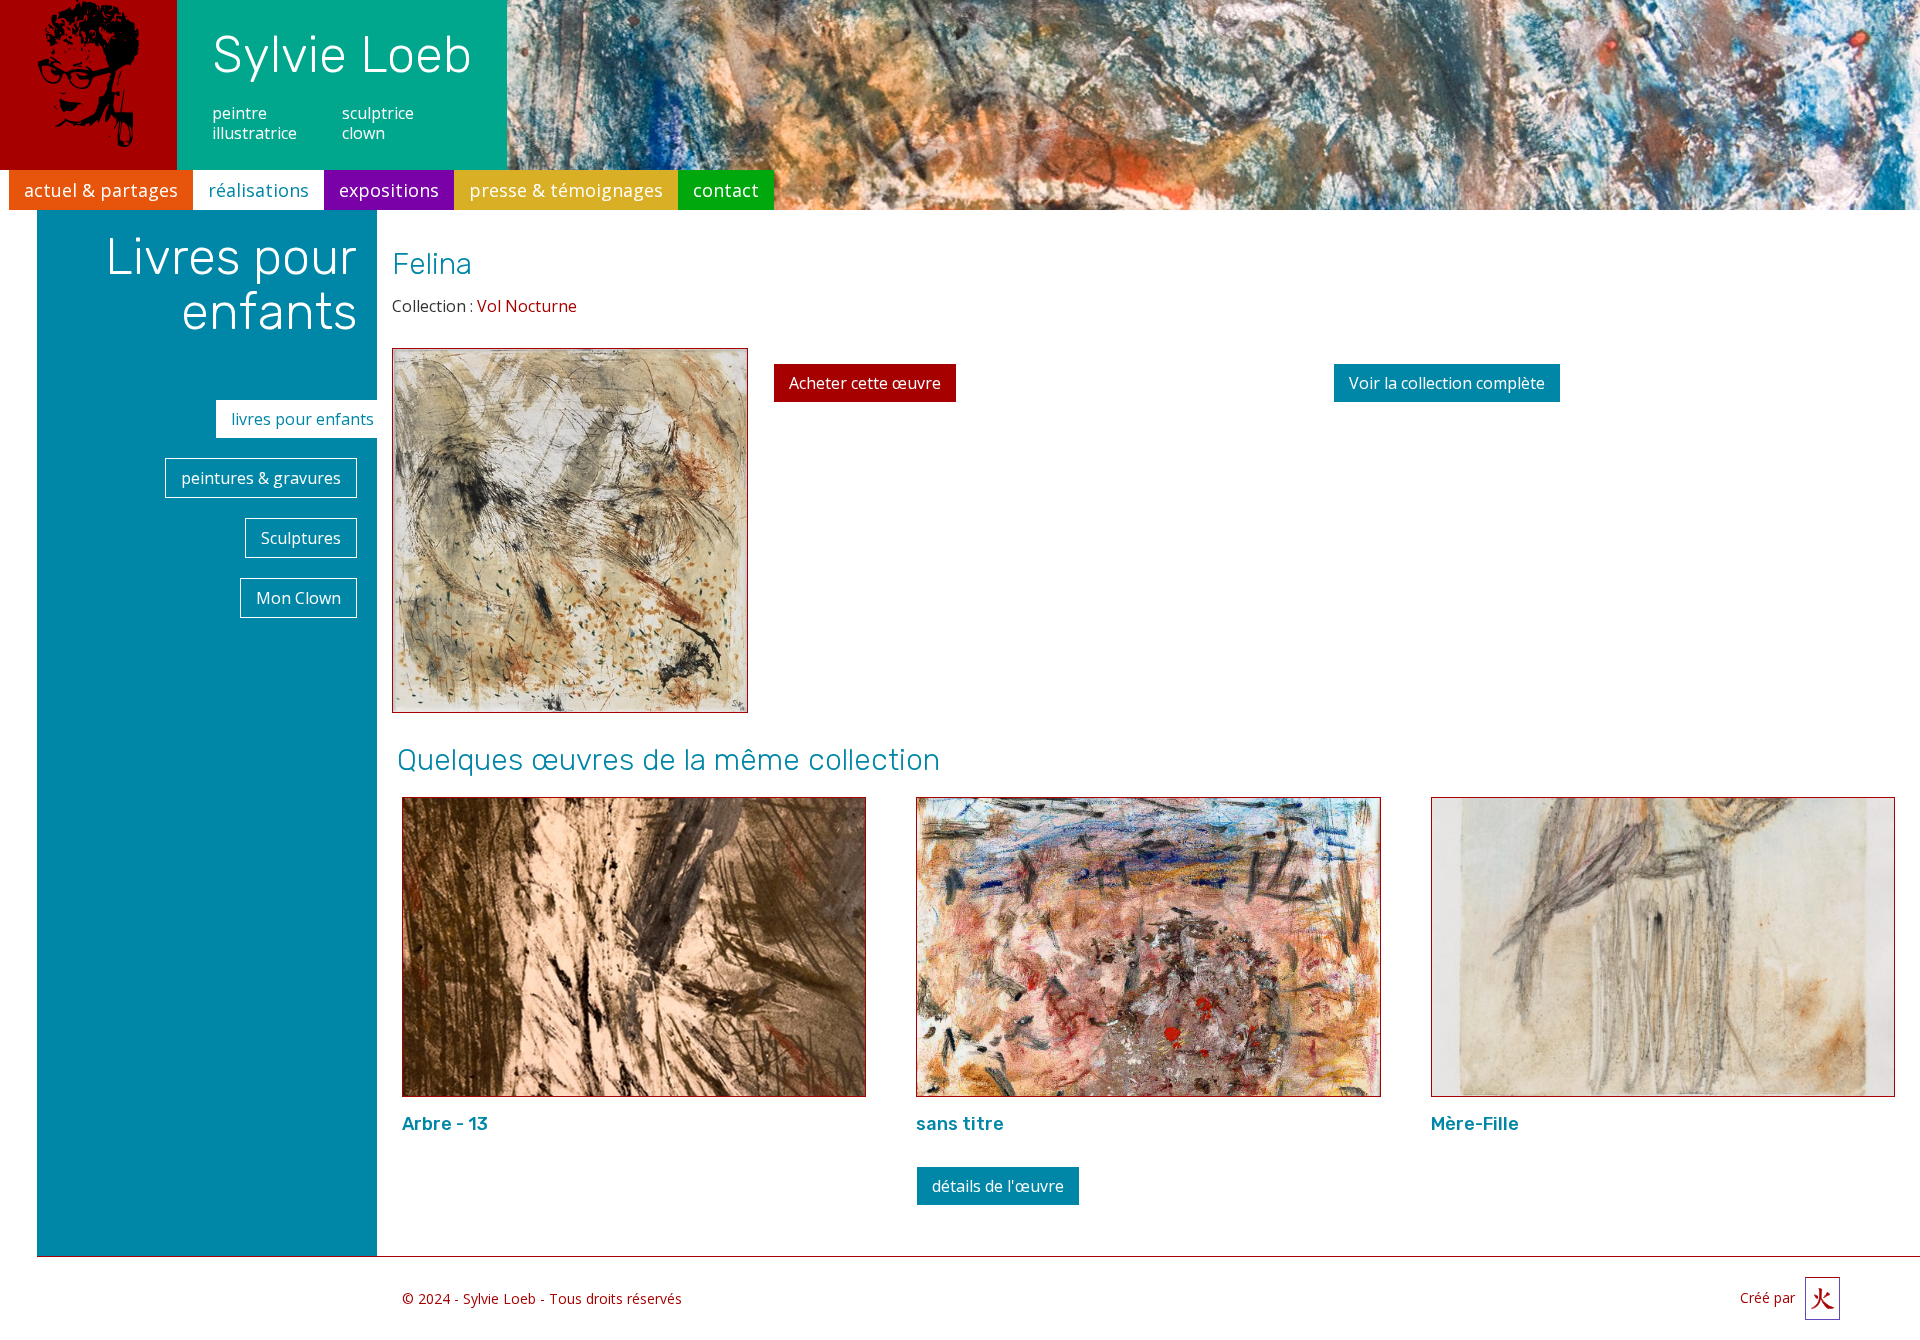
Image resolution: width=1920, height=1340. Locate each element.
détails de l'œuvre (998, 1186)
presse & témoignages (566, 190)
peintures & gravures (261, 478)
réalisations (258, 190)
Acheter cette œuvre (865, 383)
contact (726, 190)
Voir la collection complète (1447, 383)
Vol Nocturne (527, 306)
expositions (389, 190)
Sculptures (301, 538)
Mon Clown (298, 598)
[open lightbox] (570, 538)
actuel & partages (101, 190)
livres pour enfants (302, 419)
